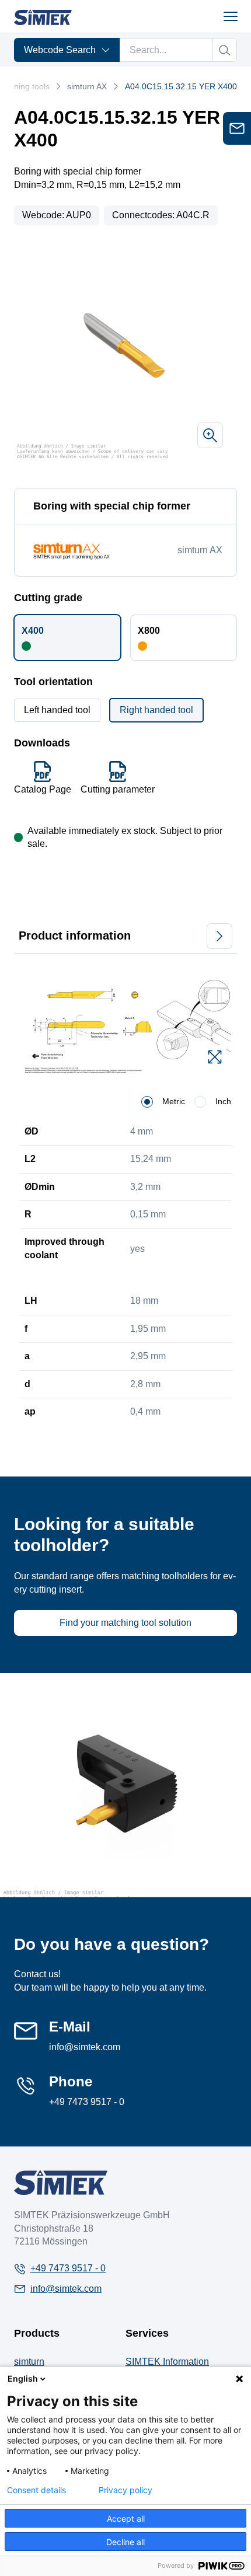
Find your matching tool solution (125, 1623)
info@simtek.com (85, 2047)
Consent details (36, 2490)
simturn (29, 2362)
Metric (174, 1101)
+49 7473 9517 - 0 (87, 2102)
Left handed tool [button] (57, 710)
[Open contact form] (237, 128)
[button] (67, 637)
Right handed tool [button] (156, 710)
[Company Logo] (61, 2182)
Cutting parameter (118, 789)
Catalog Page (43, 789)
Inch (223, 1101)
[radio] (147, 1102)
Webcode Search (60, 50)
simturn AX (87, 86)
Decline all (125, 2542)
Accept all (126, 2519)
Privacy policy (125, 2490)
